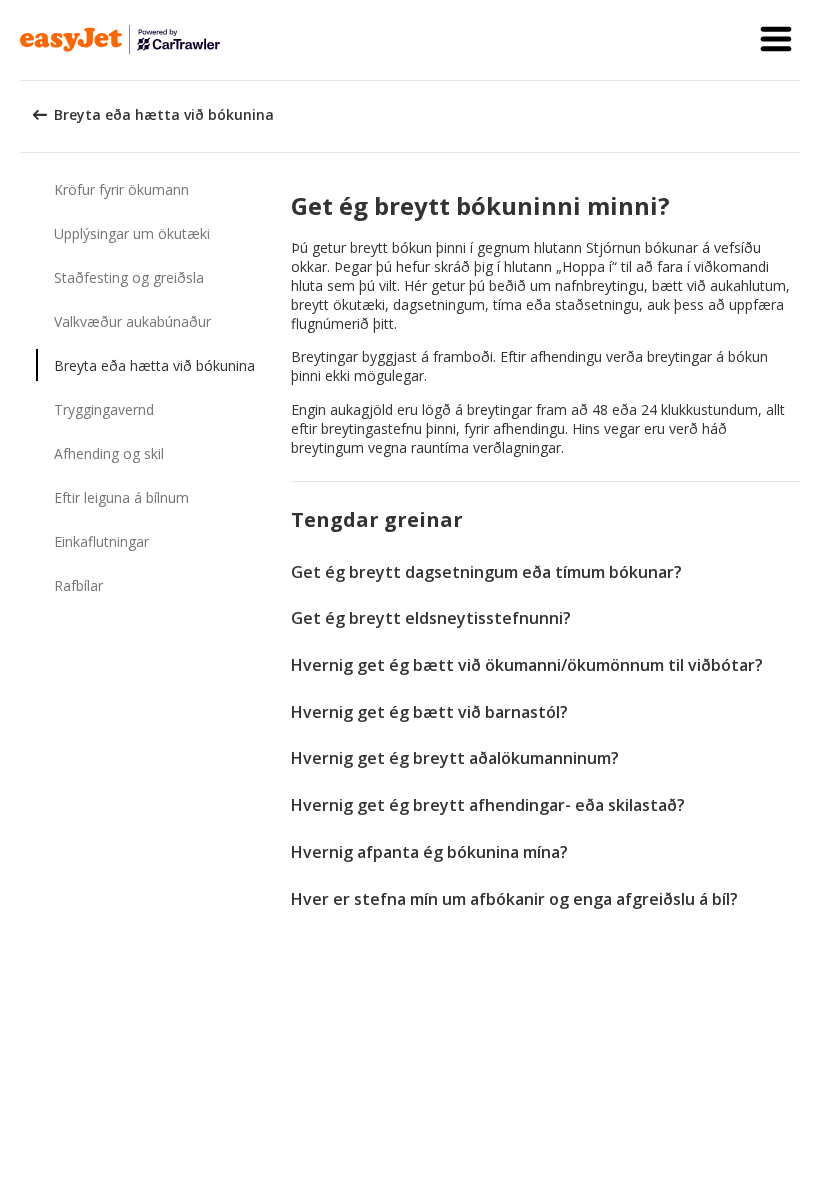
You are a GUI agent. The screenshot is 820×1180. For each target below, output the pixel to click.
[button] (776, 40)
